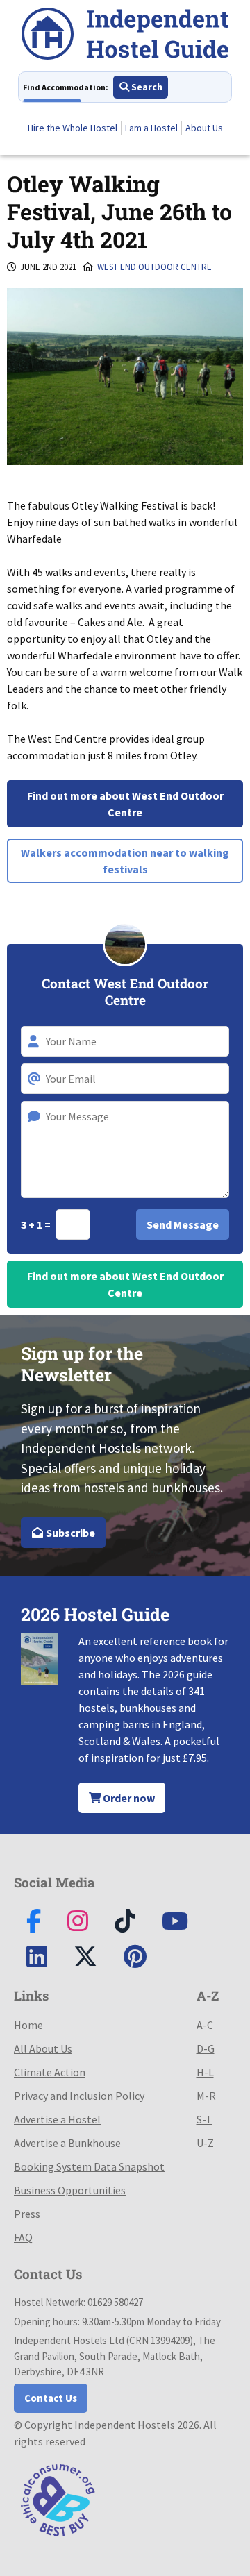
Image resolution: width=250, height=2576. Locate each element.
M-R (206, 2096)
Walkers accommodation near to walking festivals (125, 861)
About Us (204, 128)
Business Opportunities (70, 2190)
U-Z (205, 2143)
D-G (206, 2048)
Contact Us (51, 2398)
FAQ (23, 2237)
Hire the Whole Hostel (73, 128)
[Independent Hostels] (125, 36)
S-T (205, 2119)
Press (27, 2214)
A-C (205, 2025)
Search (146, 87)
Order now (128, 1798)
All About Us (43, 2048)
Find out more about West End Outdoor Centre (125, 804)
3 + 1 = (37, 1224)
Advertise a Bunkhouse (67, 2143)
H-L (205, 2072)
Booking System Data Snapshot (89, 2166)
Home (28, 2025)
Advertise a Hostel (57, 2119)
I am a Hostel (151, 128)
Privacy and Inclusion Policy (79, 2096)
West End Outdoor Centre (155, 267)
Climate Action (50, 2072)
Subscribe (69, 1533)
